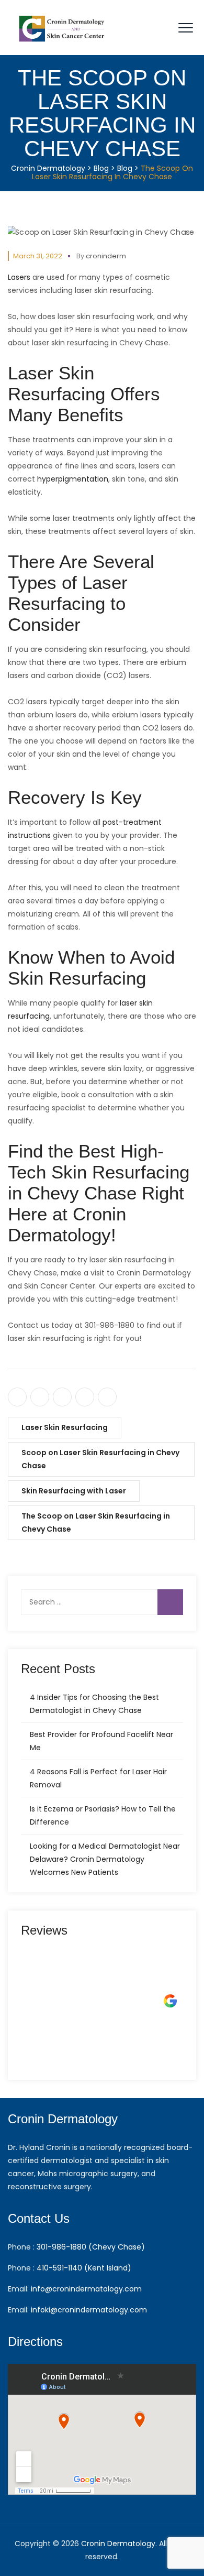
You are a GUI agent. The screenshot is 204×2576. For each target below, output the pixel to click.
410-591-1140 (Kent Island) (84, 2268)
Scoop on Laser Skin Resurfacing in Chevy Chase (100, 1459)
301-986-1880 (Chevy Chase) (91, 2247)
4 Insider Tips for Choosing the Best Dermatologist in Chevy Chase (94, 1704)
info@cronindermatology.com (86, 2289)
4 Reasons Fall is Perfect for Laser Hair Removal (98, 1778)
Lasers (19, 277)
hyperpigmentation (73, 479)
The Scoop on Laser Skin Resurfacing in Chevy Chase (96, 1522)
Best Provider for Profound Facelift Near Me (101, 1741)
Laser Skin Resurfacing (65, 1427)
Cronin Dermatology (118, 2544)
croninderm (106, 256)
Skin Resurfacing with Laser (74, 1491)
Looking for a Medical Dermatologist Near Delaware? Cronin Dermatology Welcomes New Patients (105, 1859)
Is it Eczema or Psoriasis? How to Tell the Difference (103, 1815)
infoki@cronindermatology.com (89, 2310)
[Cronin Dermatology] (63, 28)
